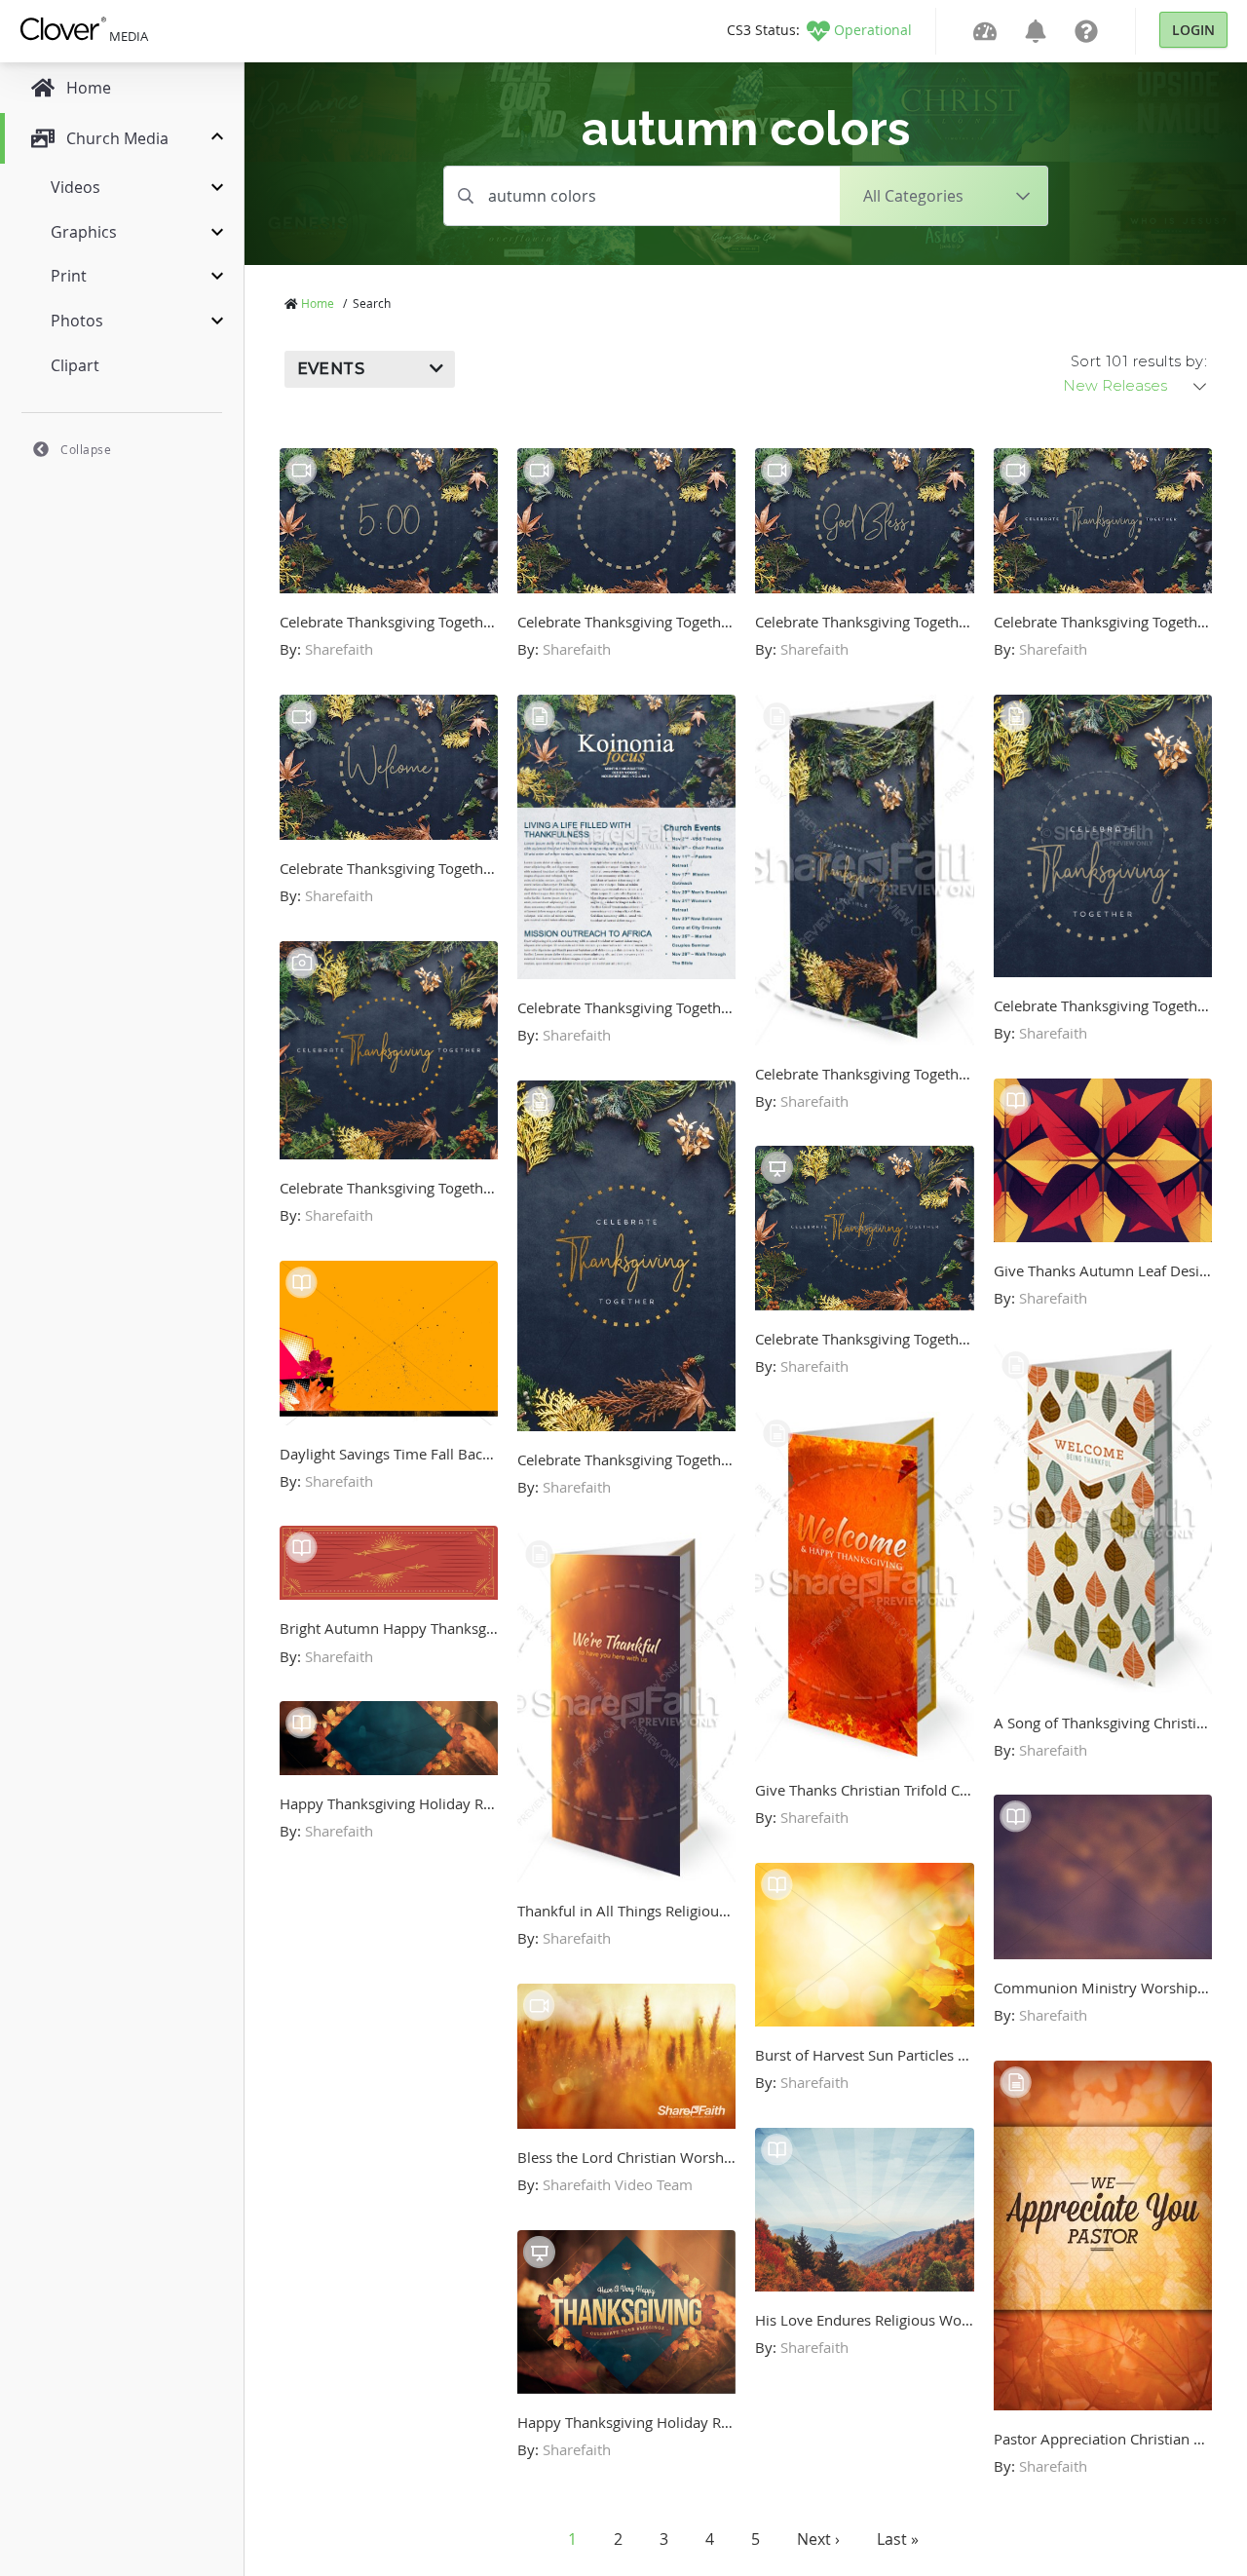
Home (318, 303)
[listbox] (1136, 386)
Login (1193, 30)
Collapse (86, 449)
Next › (818, 2539)
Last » (898, 2539)
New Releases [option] (1115, 386)
